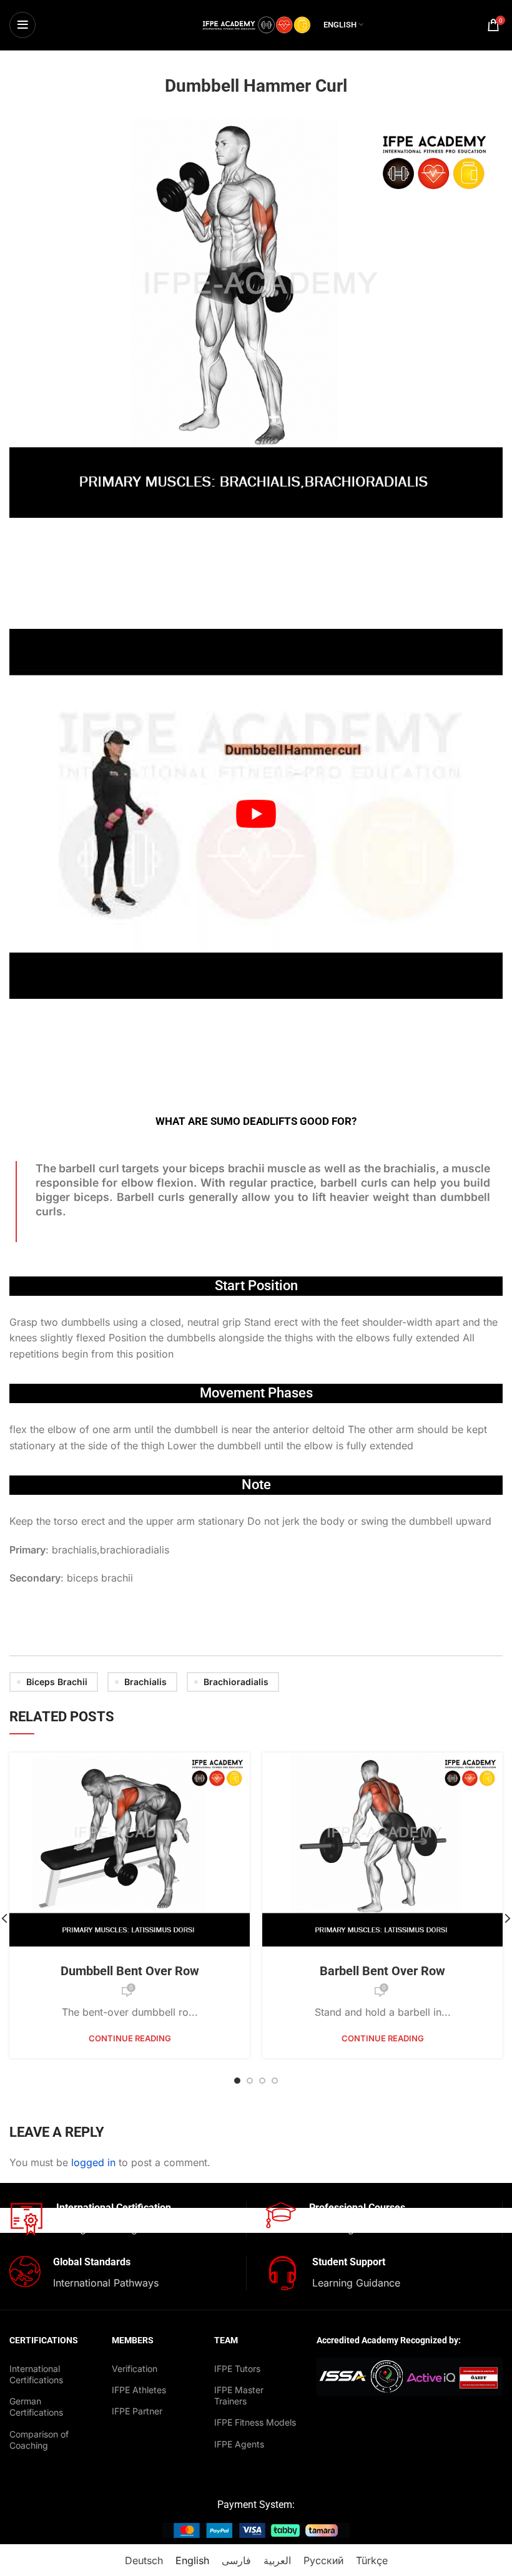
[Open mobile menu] (22, 25)
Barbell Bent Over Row (382, 1971)
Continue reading (130, 2039)
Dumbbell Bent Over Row (130, 1971)
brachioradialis (236, 1682)
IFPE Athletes (139, 2390)
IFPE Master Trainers (239, 2395)
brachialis (145, 1682)
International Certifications (36, 2374)
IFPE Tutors (237, 2369)
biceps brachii (57, 1682)
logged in (93, 2162)
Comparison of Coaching (39, 2440)
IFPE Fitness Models (255, 2422)
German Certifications (36, 2407)
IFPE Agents (239, 2444)
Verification (135, 2369)
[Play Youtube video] (256, 814)
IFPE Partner (137, 2411)
